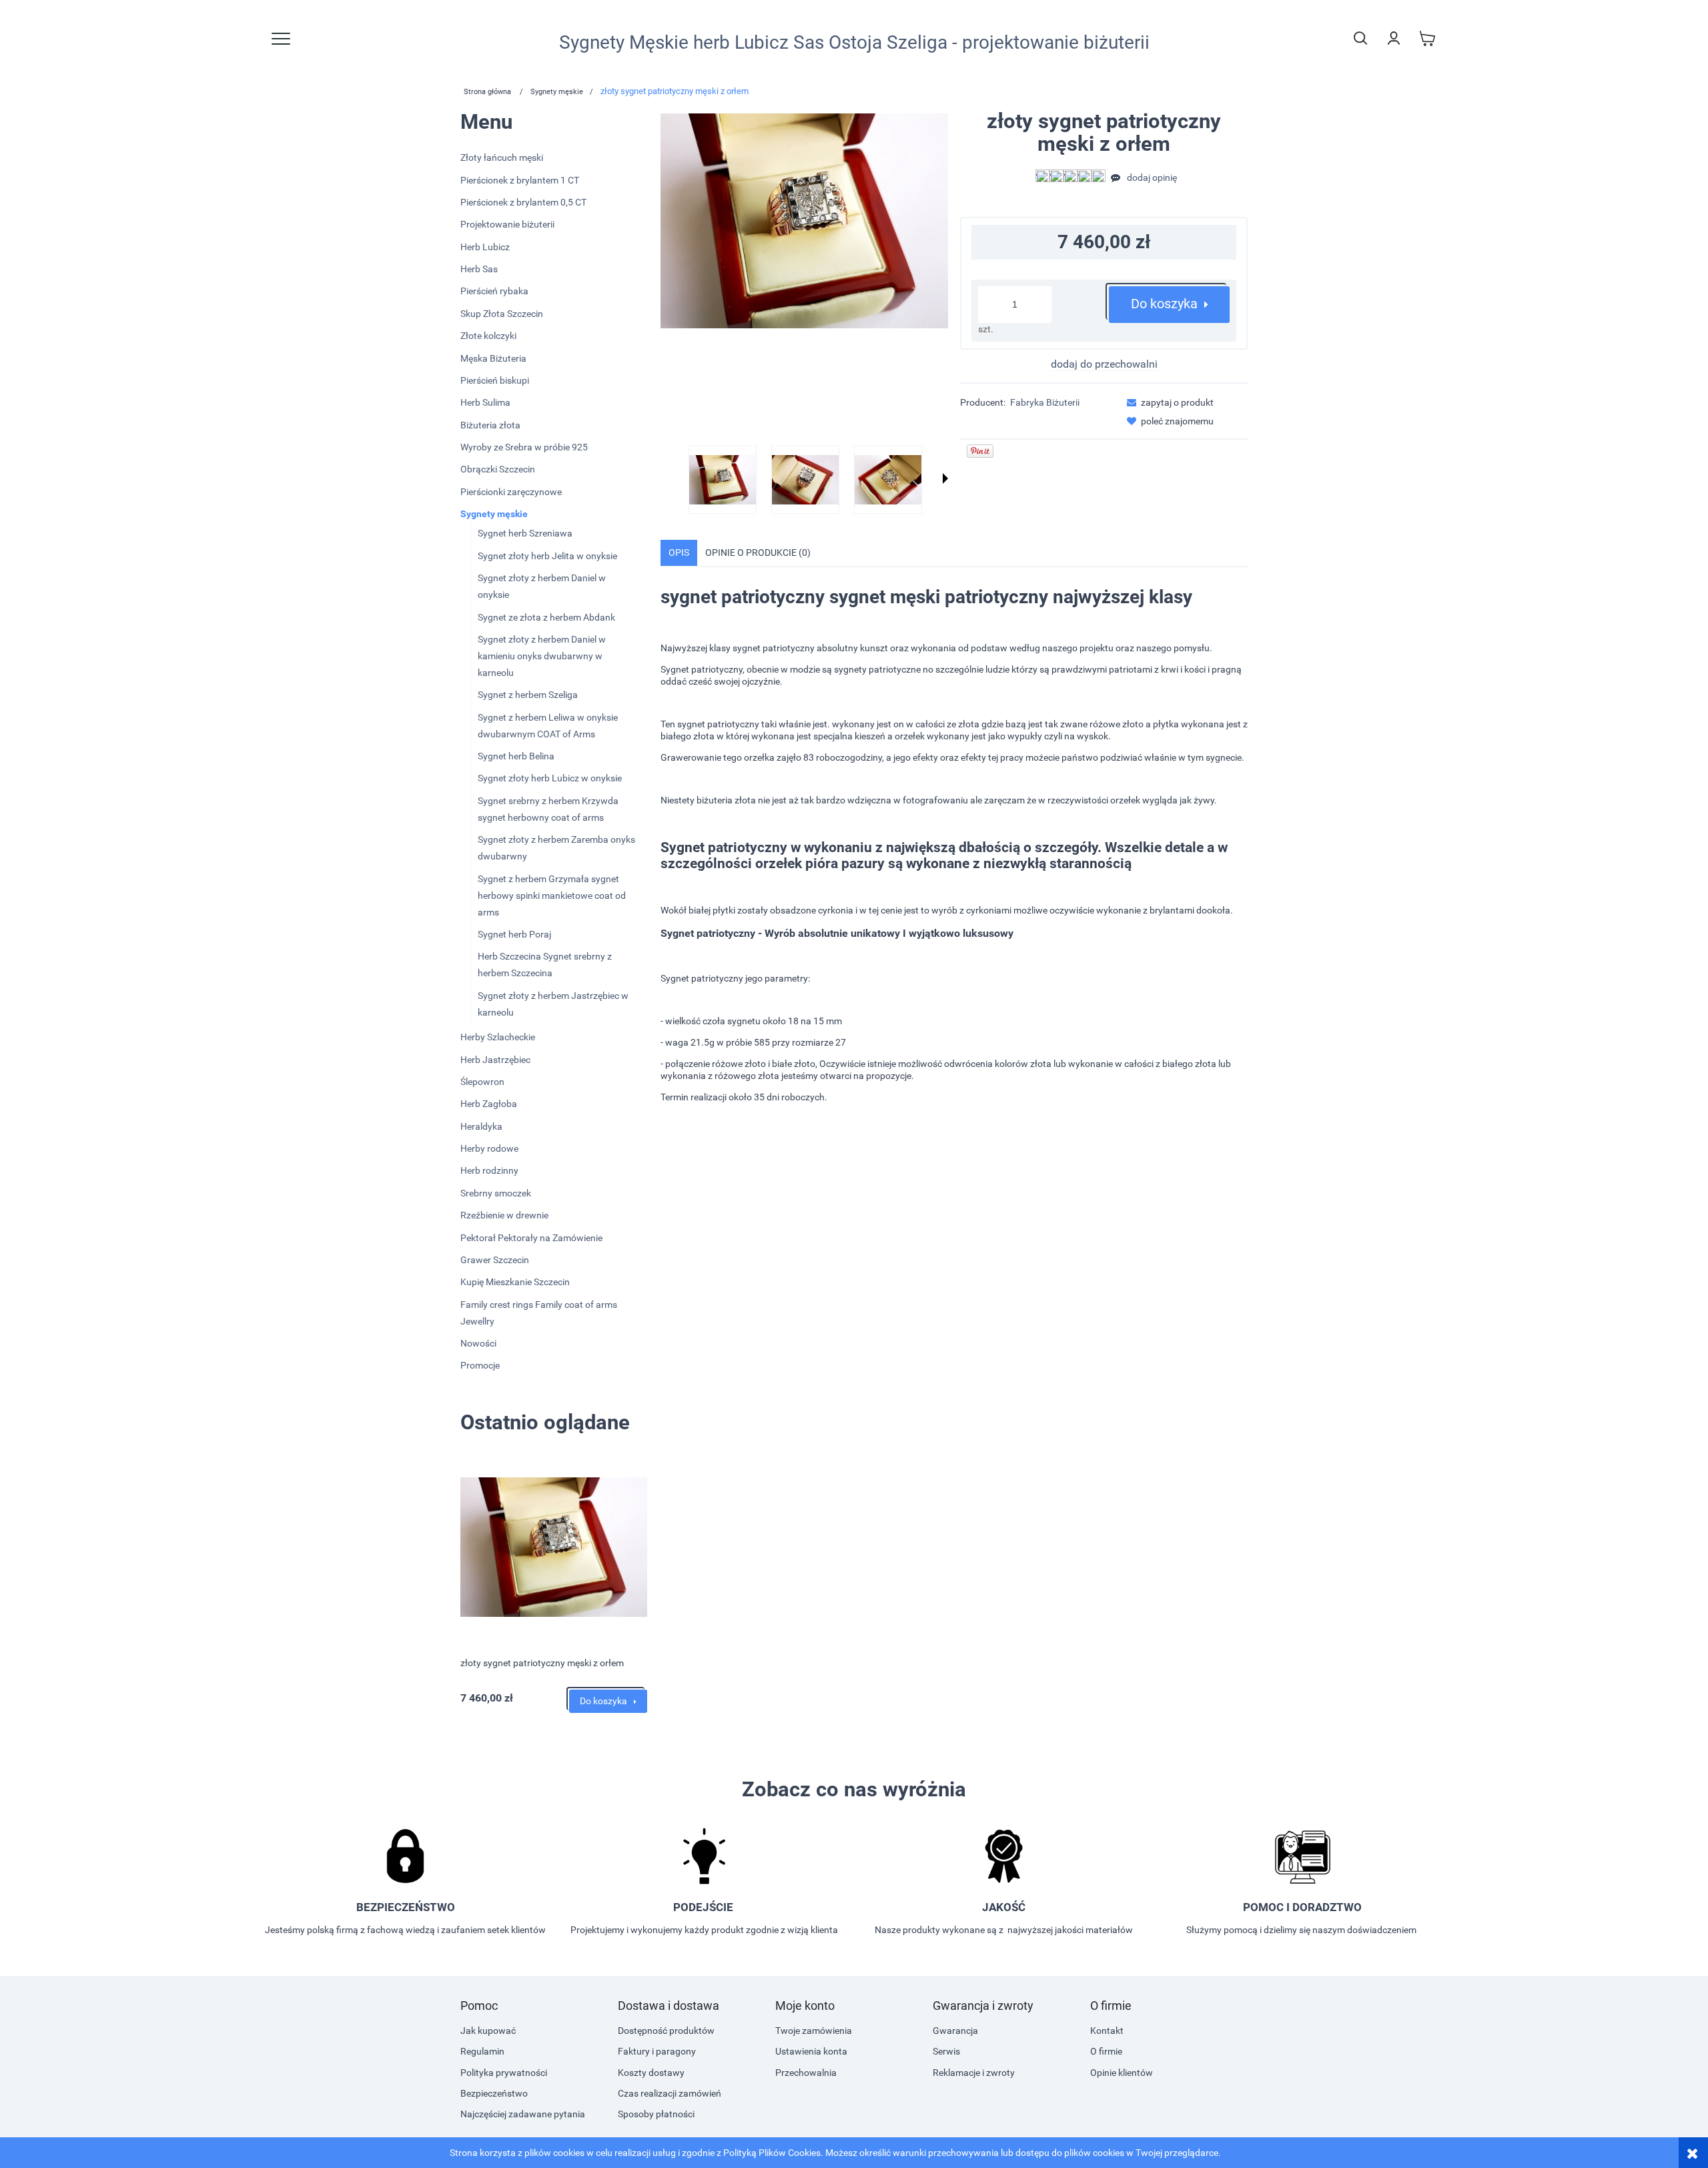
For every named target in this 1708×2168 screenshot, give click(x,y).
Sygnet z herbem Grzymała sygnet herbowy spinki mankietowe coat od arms (552, 895)
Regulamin (482, 2051)
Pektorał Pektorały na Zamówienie (531, 1238)
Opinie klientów (1122, 2073)
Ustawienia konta (811, 2051)
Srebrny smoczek (496, 1193)
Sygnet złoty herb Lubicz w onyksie (550, 778)
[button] (945, 478)
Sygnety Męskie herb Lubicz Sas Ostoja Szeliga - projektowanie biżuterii (854, 43)
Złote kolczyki (488, 336)
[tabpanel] (954, 855)
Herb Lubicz (485, 247)
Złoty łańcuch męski (502, 157)
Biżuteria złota (490, 425)
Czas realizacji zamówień (670, 2093)
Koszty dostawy (651, 2073)
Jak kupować (488, 2031)
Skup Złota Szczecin (502, 314)
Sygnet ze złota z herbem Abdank (546, 617)
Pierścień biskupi (495, 380)
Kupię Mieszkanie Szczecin (515, 1282)
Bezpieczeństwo (494, 2093)
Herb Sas (479, 269)
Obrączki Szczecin (498, 469)
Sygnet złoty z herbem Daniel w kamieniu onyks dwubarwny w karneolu (542, 656)
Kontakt (1107, 2031)
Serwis (946, 2051)
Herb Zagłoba (489, 1104)
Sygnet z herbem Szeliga (528, 695)
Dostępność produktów (666, 2031)
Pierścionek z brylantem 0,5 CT (523, 202)
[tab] (679, 553)
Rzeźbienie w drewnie (504, 1215)
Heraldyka (481, 1126)
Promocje (480, 1365)
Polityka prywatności (504, 2073)
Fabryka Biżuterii (1045, 402)
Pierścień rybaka (494, 291)
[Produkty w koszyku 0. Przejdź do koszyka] (1427, 38)
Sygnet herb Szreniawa (525, 533)
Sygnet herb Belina (516, 756)
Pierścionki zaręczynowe (511, 492)
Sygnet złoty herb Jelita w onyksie (547, 556)
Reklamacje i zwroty (974, 2073)
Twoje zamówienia (814, 2031)
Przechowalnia (806, 2073)
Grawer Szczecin (495, 1260)
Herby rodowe (489, 1148)
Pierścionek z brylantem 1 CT (520, 180)
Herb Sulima (485, 402)
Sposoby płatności (656, 2114)
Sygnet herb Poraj (514, 934)
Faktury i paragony (657, 2051)
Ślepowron (482, 1082)
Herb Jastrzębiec (495, 1060)
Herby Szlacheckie (498, 1037)
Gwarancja (955, 2031)
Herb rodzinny (489, 1170)
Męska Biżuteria (493, 358)
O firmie (1106, 2051)
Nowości (478, 1343)
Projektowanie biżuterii (507, 224)
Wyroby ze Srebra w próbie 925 (524, 447)
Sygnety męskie (494, 514)
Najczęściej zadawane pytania (523, 2114)
